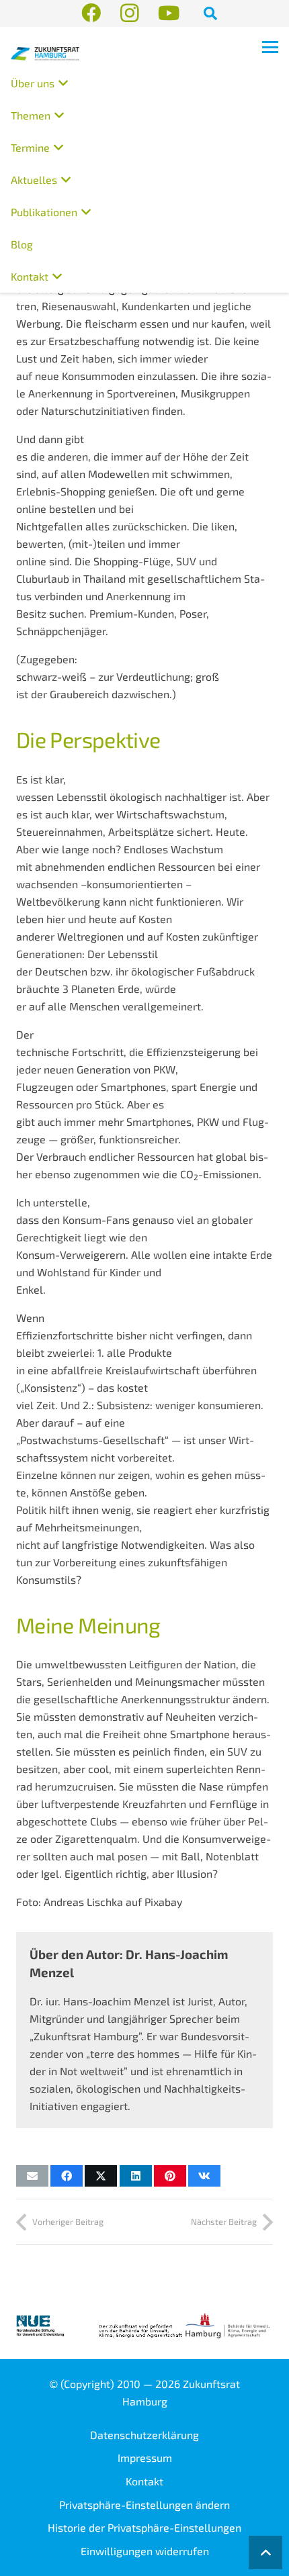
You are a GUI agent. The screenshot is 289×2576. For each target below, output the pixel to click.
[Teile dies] (67, 2176)
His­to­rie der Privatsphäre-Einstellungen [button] (144, 2527)
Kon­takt (144, 2481)
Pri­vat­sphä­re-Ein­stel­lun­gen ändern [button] (144, 2505)
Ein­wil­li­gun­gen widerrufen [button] (145, 2551)
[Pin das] (170, 2176)
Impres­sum (145, 2458)
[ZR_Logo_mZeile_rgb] (45, 54)
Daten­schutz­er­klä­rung (144, 2435)
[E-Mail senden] (32, 2176)
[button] (210, 13)
